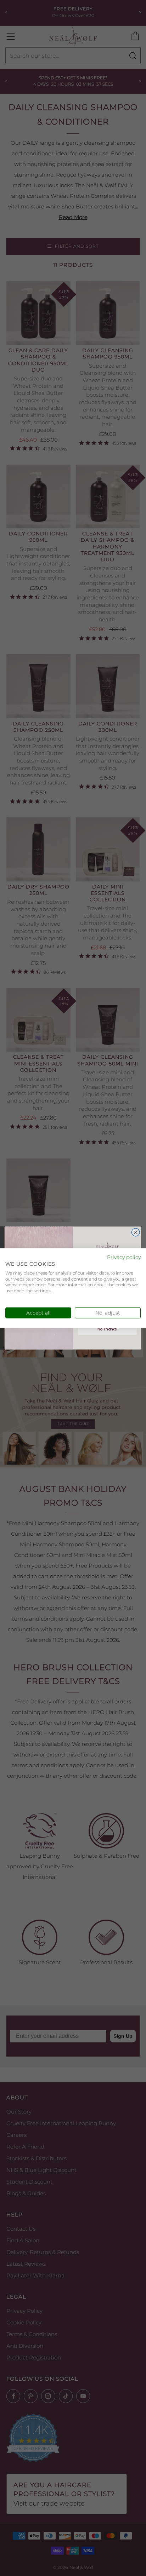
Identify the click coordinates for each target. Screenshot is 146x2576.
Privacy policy (124, 1257)
